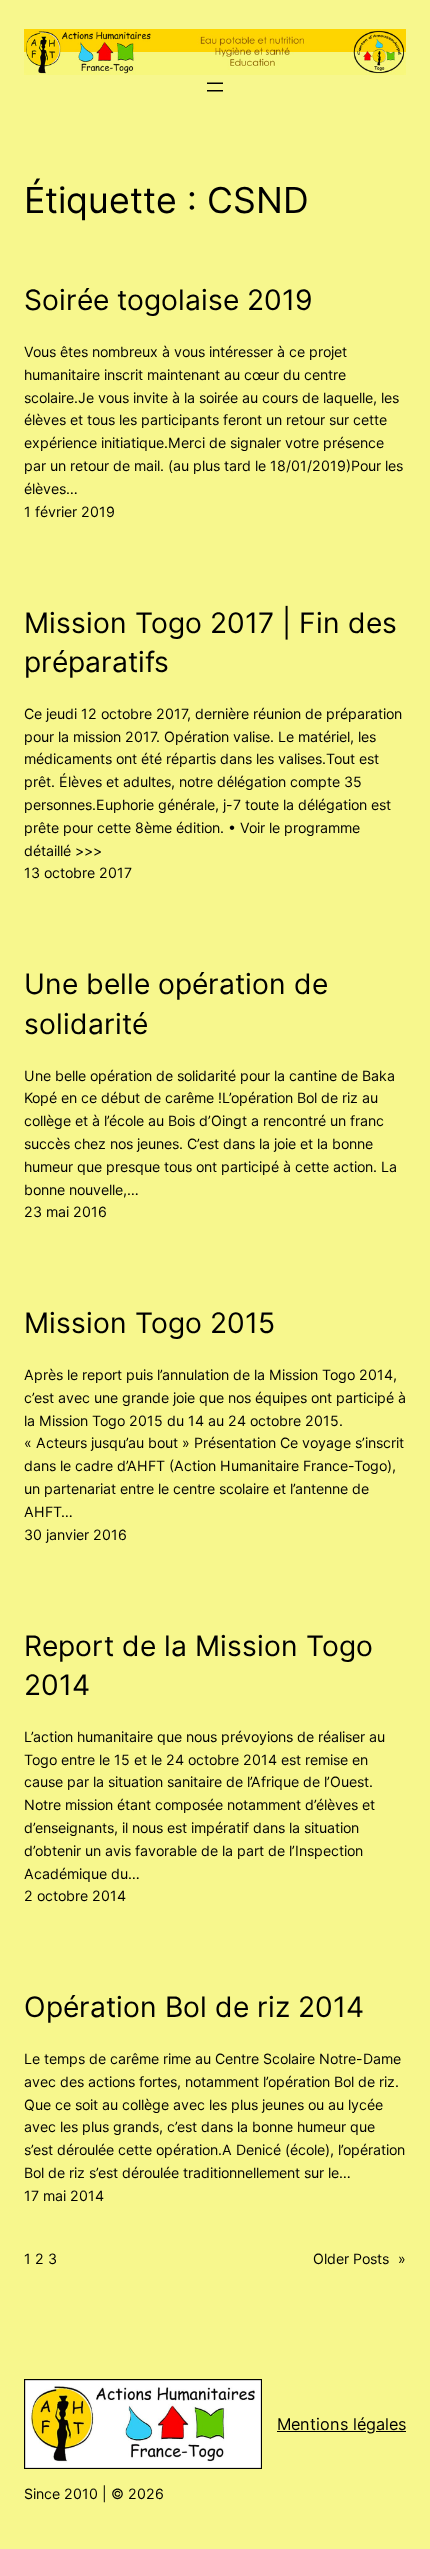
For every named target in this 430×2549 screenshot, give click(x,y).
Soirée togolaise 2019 (168, 300)
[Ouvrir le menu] (215, 87)
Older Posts (359, 2258)
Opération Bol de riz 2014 (194, 2007)
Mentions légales (341, 2424)
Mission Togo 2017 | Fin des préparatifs (210, 643)
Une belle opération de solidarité (176, 1004)
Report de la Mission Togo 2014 (198, 1666)
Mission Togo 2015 (149, 1323)
